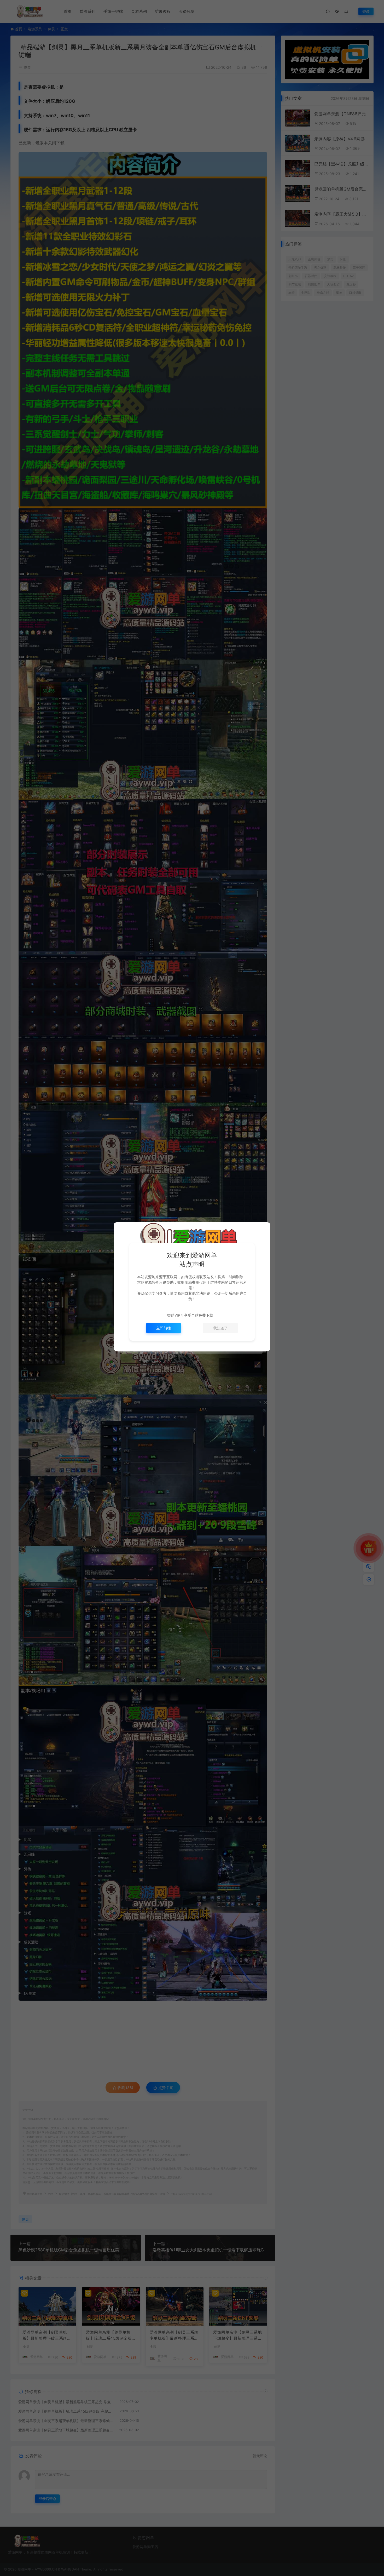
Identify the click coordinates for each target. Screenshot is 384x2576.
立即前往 (164, 1328)
